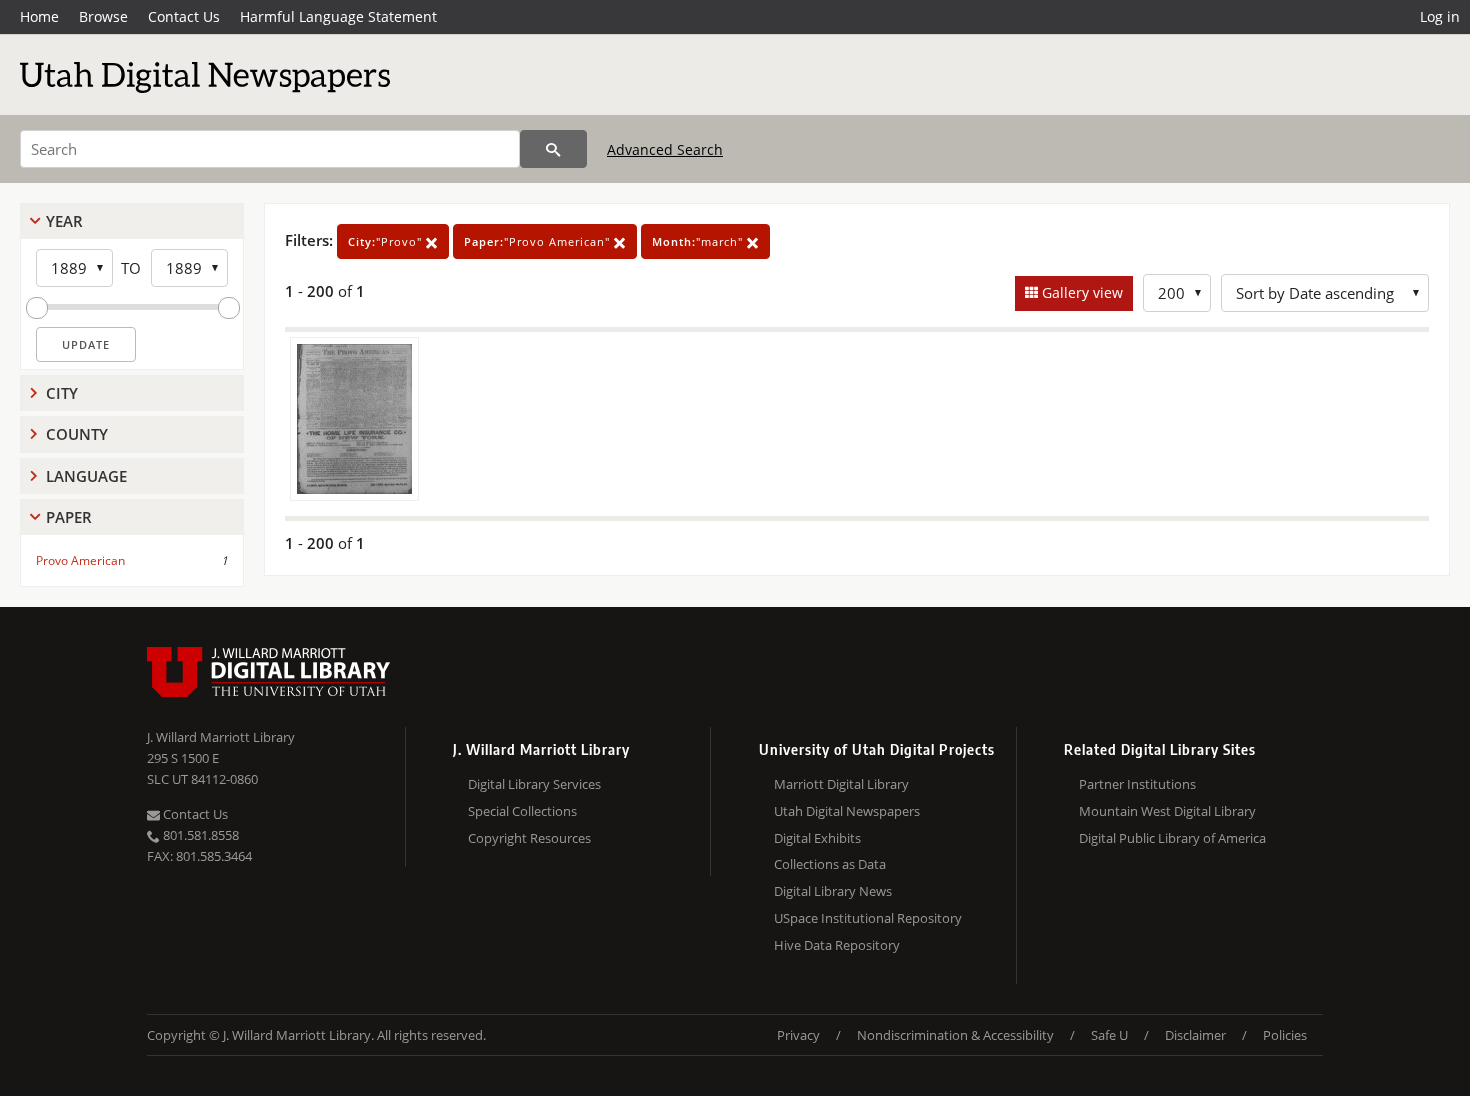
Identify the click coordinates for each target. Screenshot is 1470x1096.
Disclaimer (1195, 1035)
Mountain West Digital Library (1167, 811)
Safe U (1109, 1035)
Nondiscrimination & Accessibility (955, 1035)
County (77, 434)
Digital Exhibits (817, 838)
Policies (1285, 1035)
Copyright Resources (529, 838)
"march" (699, 241)
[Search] (553, 149)
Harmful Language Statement (338, 16)
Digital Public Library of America (1172, 838)
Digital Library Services (534, 784)
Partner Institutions (1137, 784)
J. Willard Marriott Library (221, 737)
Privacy (798, 1035)
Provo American (80, 560)
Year (64, 221)
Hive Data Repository (837, 945)
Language (86, 476)
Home (39, 16)
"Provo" (387, 241)
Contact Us (184, 16)
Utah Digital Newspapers (847, 811)
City (62, 393)
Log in (1440, 16)
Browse (103, 16)
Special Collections (522, 811)
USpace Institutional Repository (868, 918)
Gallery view (1080, 292)
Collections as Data (830, 864)
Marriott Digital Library (841, 784)
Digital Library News (833, 891)
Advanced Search (665, 149)
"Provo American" (539, 241)
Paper (69, 517)
